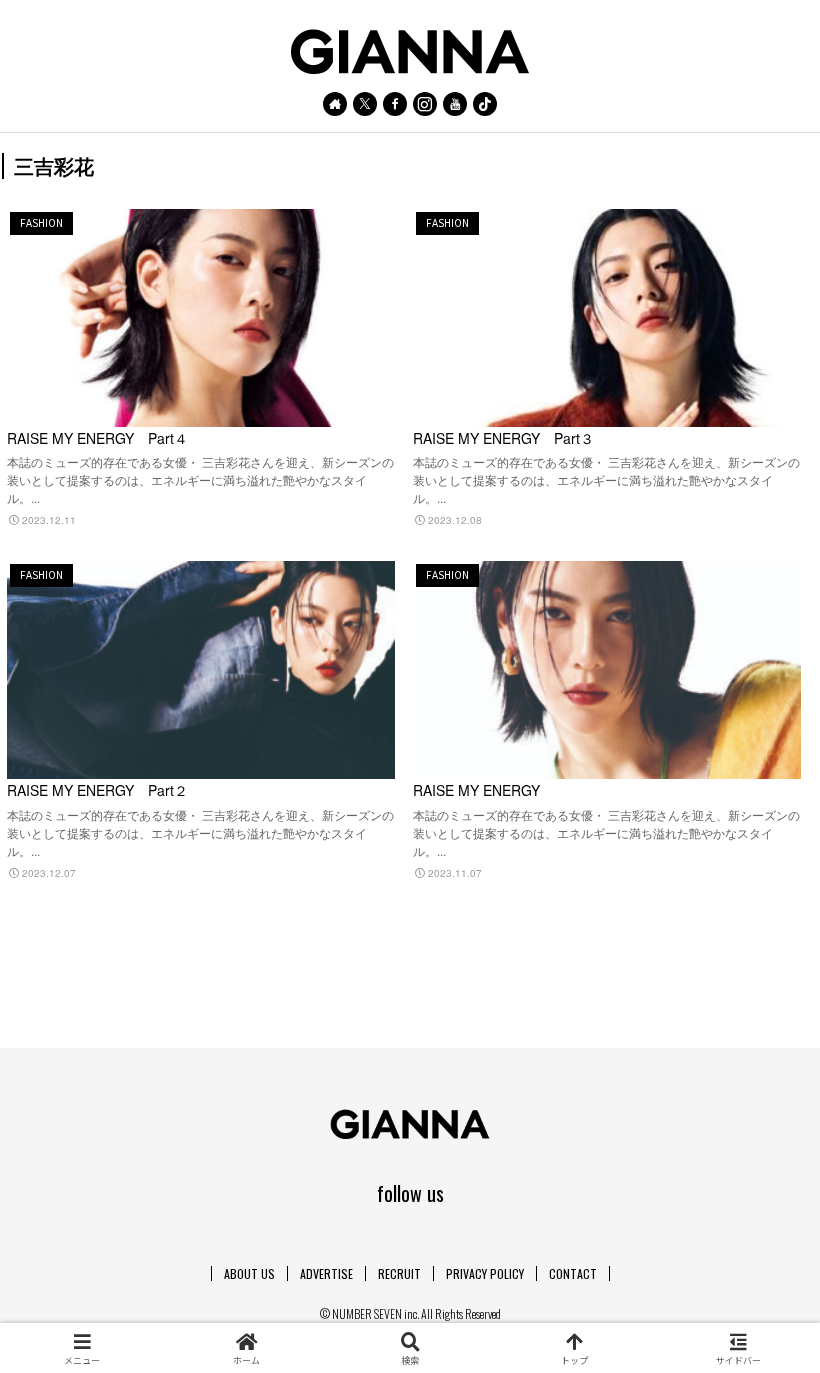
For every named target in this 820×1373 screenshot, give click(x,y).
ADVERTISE (326, 1273)
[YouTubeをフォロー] (455, 104)
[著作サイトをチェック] (335, 104)
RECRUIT (399, 1273)
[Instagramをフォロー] (425, 104)
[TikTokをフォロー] (485, 104)
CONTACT (573, 1273)
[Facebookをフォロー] (395, 104)
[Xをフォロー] (365, 104)
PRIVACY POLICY (485, 1273)
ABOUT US (249, 1273)
